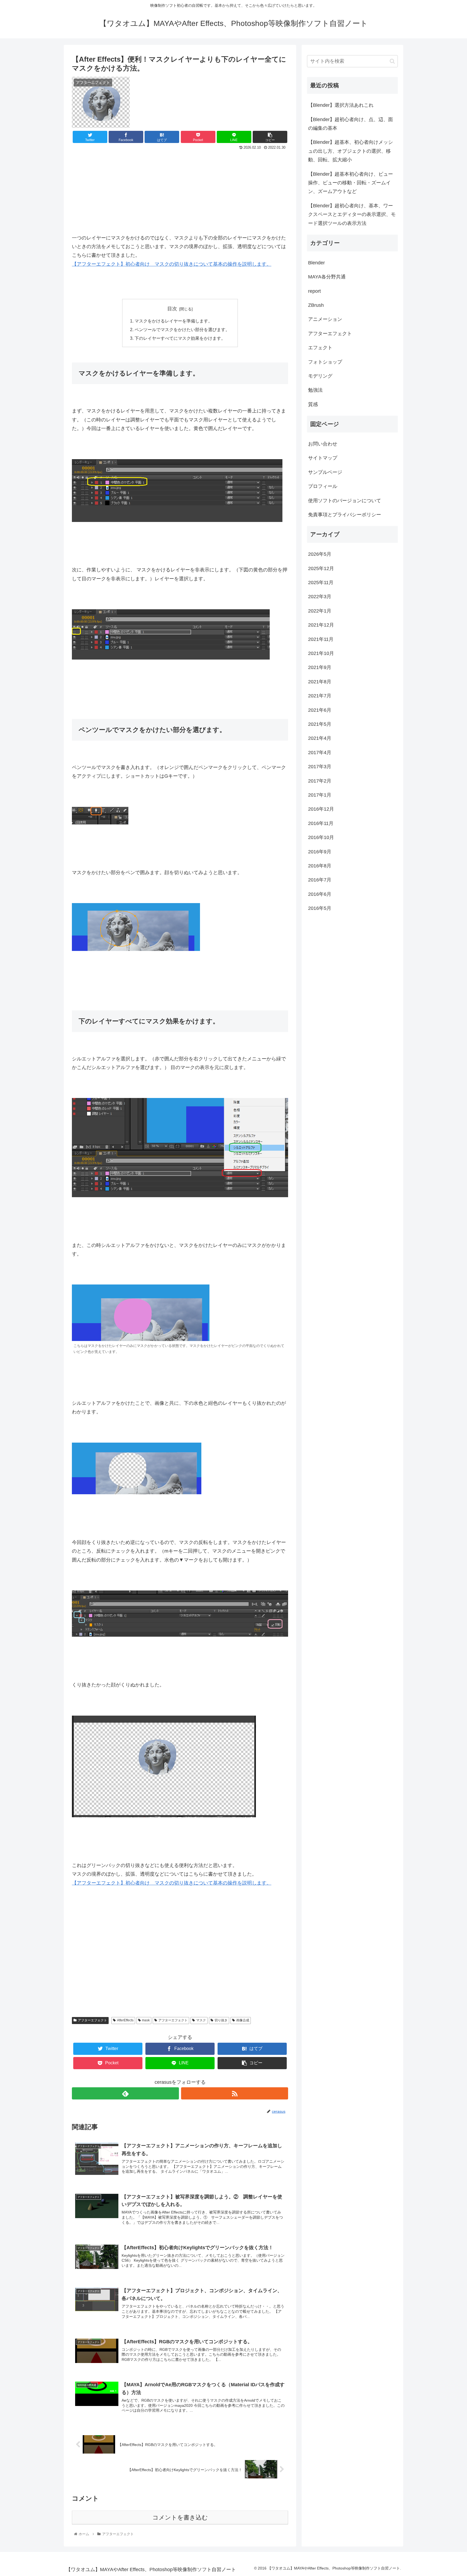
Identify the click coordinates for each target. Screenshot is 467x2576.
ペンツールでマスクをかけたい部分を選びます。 (182, 330)
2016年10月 (321, 837)
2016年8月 (320, 866)
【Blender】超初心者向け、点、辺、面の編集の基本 (351, 124)
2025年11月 (321, 583)
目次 (172, 309)
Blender (316, 263)
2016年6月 (320, 894)
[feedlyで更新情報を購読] (125, 2093)
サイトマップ (323, 458)
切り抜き (221, 2020)
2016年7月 (320, 880)
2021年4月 (320, 738)
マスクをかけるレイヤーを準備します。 (174, 321)
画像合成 (243, 2020)
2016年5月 (320, 908)
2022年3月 (320, 597)
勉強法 (315, 390)
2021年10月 (321, 653)
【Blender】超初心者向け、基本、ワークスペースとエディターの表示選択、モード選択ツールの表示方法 (352, 214)
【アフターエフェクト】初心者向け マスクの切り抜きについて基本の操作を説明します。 (172, 264)
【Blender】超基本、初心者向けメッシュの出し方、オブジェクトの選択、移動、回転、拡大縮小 (351, 151)
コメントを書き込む (180, 2517)
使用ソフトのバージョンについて (345, 501)
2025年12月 (321, 568)
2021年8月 (320, 682)
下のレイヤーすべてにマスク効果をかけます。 (180, 338)
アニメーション (325, 319)
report (314, 291)
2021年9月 (320, 667)
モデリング (320, 376)
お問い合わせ (323, 444)
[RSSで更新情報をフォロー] (235, 2093)
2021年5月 (320, 724)
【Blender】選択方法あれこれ (341, 105)
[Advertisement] (180, 188)
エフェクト (320, 348)
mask (146, 2020)
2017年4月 (320, 753)
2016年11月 (321, 823)
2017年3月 (320, 767)
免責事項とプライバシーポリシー (345, 515)
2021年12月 (321, 625)
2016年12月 (321, 809)
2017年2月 (320, 781)
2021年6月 (320, 710)
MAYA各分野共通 (327, 277)
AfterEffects (125, 2020)
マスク (201, 2020)
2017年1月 (320, 795)
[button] (392, 61)
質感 (313, 404)
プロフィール (323, 486)
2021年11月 (321, 639)
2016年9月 (320, 852)
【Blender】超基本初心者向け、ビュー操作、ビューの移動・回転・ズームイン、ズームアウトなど (351, 183)
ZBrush (316, 305)
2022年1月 (320, 611)
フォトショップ (325, 362)
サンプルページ (325, 472)
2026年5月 (320, 554)
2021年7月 (320, 696)
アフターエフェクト (92, 2020)
